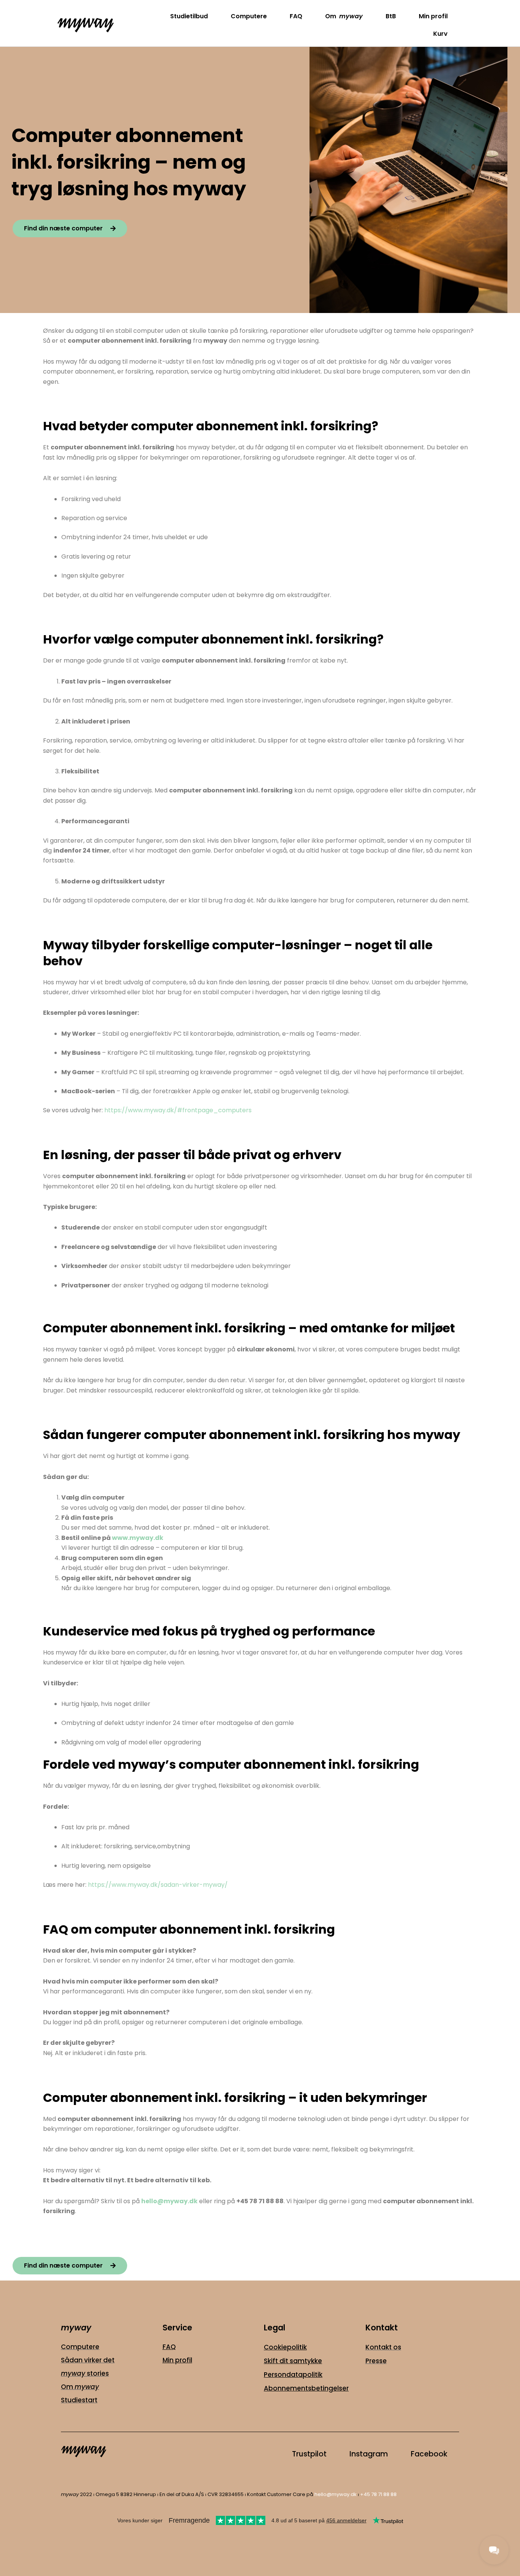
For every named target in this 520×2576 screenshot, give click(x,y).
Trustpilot (309, 2454)
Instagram (369, 2454)
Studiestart (79, 2400)
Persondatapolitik (293, 2375)
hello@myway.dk (336, 2494)
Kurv (440, 34)
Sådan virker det (88, 2360)
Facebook (429, 2454)
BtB (391, 16)
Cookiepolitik (285, 2347)
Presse (376, 2361)
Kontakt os (383, 2347)
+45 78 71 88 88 (378, 2494)
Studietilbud (189, 16)
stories (85, 2373)
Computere (249, 16)
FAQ (296, 16)
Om (344, 16)
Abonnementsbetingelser (306, 2388)
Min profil (433, 16)
